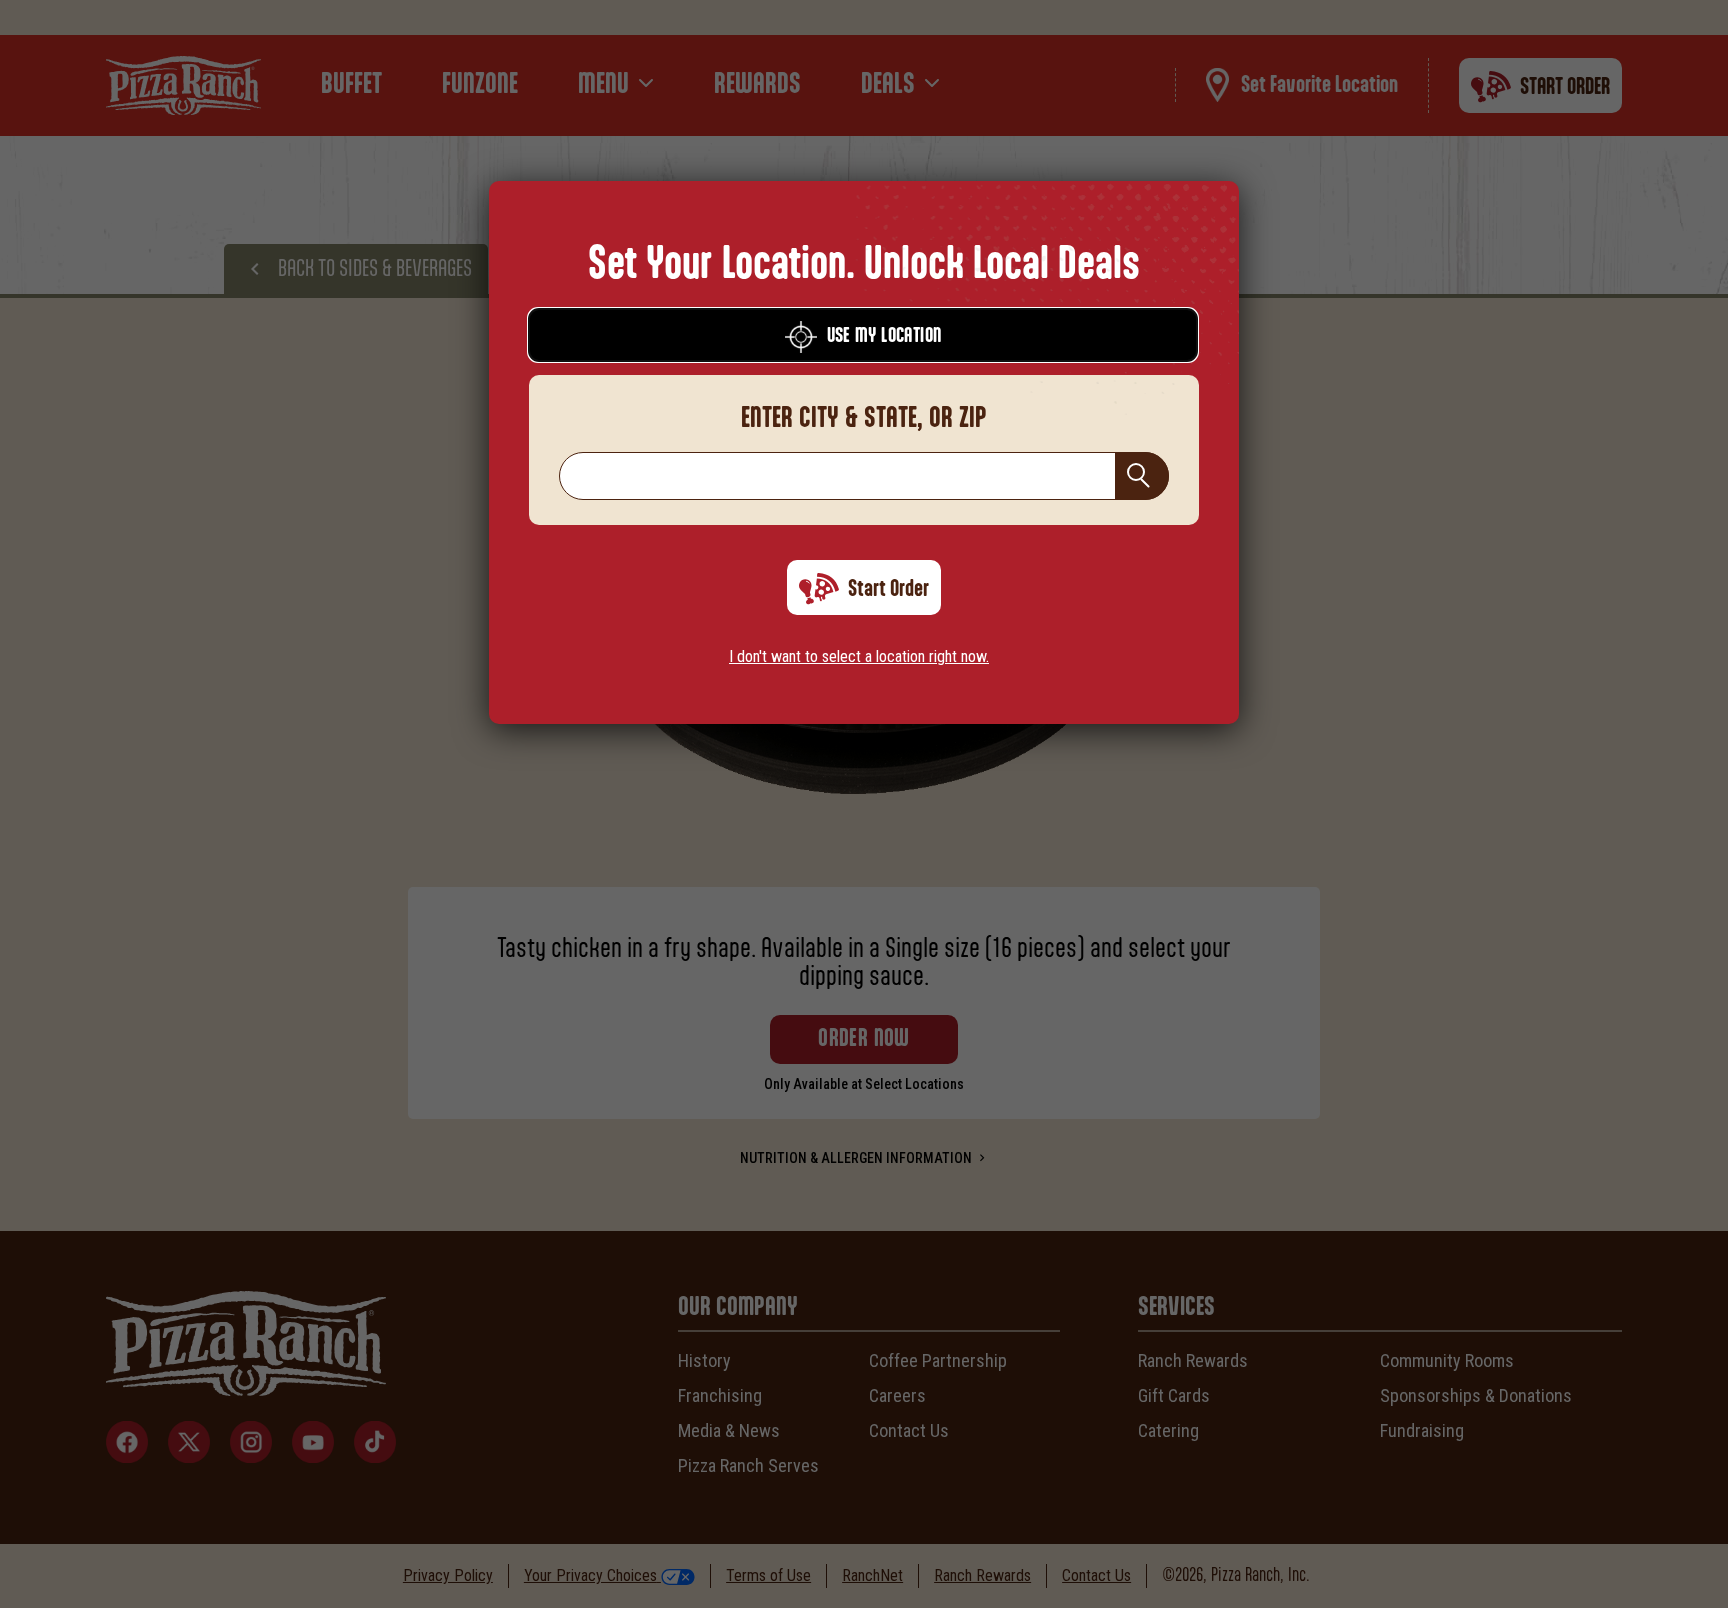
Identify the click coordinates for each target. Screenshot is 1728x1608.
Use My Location (884, 336)
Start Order (888, 589)
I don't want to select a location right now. (859, 656)
